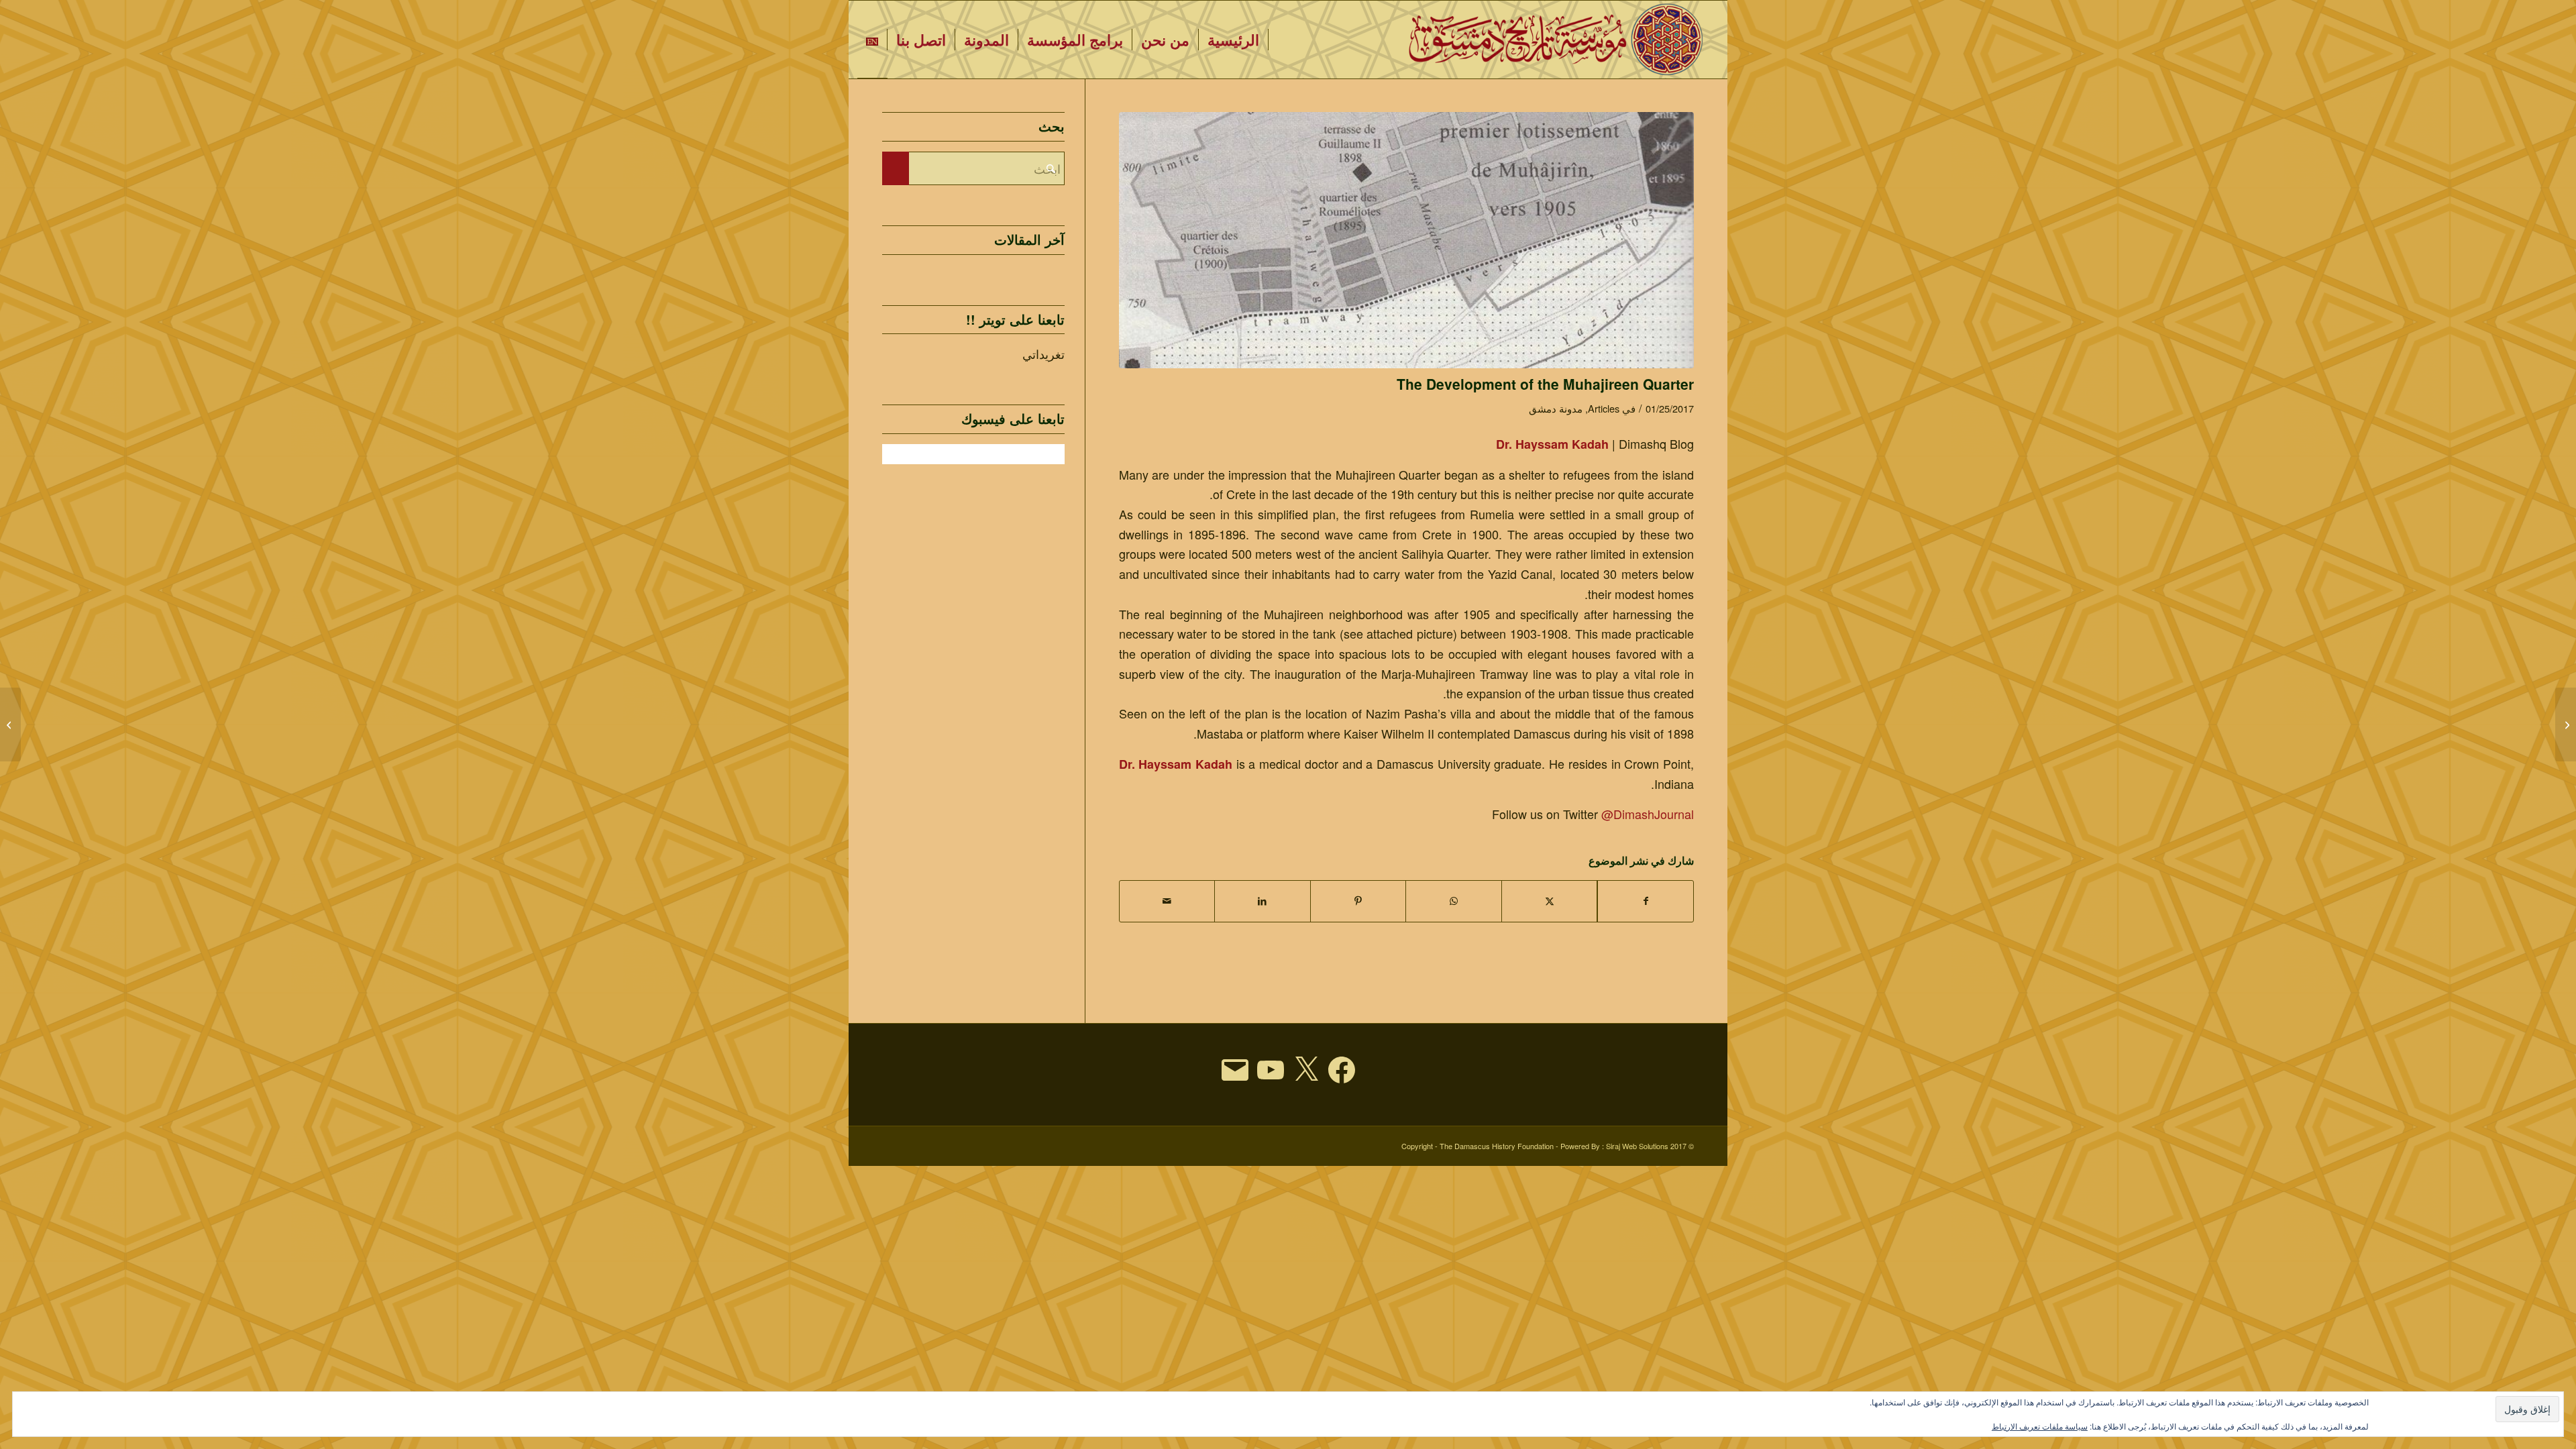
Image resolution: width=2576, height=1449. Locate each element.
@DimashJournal (1648, 814)
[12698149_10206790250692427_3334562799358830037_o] (1407, 240)
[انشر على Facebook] (1646, 901)
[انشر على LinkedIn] (1263, 901)
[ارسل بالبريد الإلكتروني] (1167, 901)
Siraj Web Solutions (1637, 1146)
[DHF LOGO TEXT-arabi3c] (1557, 40)
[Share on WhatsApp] (1454, 901)
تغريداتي (1043, 354)
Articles (1604, 408)
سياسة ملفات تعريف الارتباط (2040, 1426)
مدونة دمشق (1556, 408)
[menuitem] (1234, 40)
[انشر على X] (1550, 901)
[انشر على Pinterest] (1358, 901)
